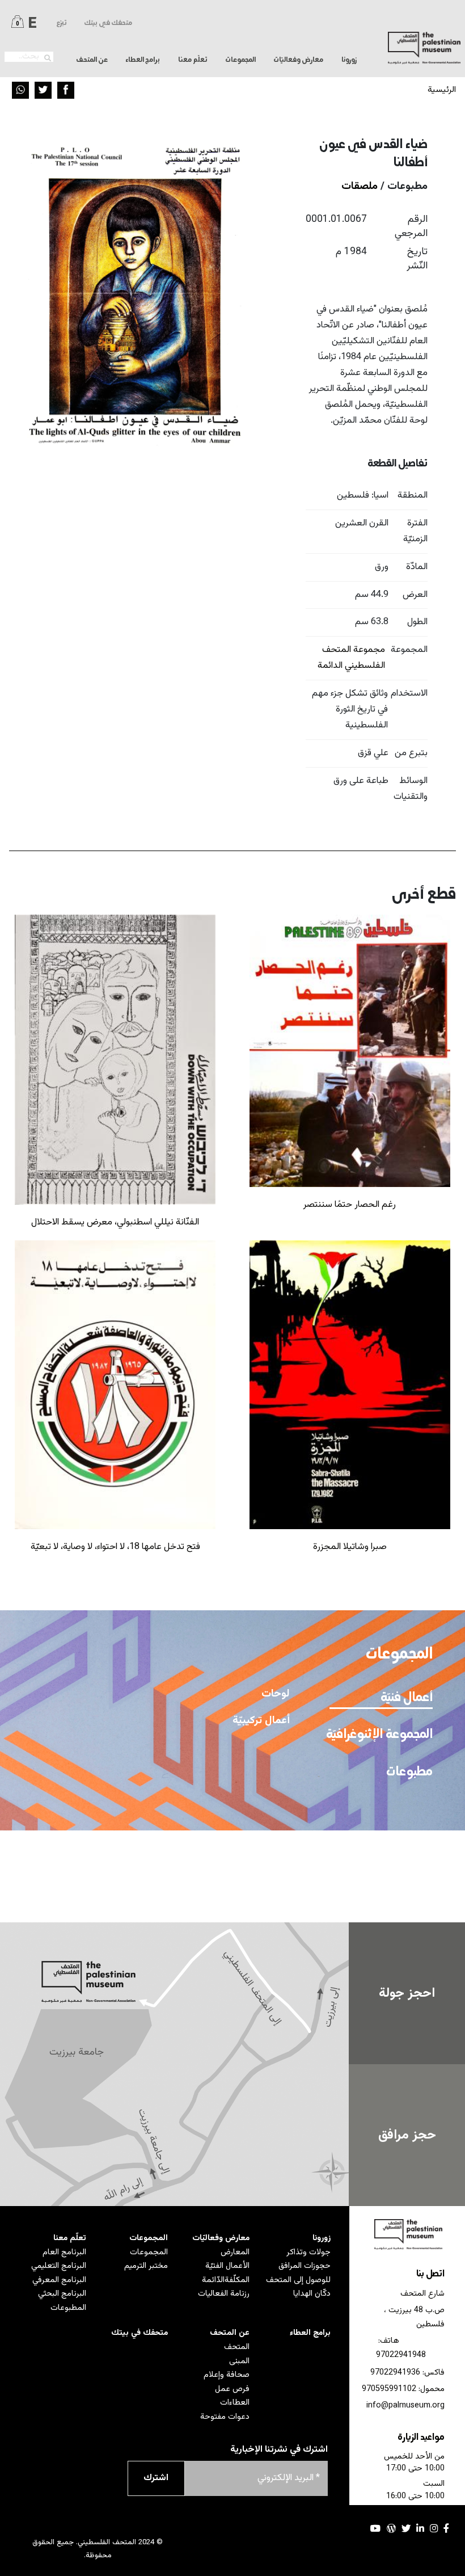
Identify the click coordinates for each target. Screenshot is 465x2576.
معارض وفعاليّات (221, 2238)
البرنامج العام (64, 2252)
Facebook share (66, 90)
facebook (446, 2528)
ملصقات (360, 186)
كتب (280, 1900)
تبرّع (62, 23)
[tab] (381, 1697)
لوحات (276, 1694)
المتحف (236, 2347)
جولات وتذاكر (308, 2252)
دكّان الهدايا (312, 2294)
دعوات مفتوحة (225, 2417)
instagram (434, 2528)
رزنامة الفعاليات (223, 2294)
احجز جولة (407, 1993)
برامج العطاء (143, 60)
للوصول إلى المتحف (298, 2280)
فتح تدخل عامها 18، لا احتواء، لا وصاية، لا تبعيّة (115, 1547)
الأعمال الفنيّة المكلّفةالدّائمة (225, 2273)
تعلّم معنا (70, 2238)
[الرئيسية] (424, 48)
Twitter (43, 90)
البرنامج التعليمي (59, 2266)
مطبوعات (409, 1772)
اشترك (156, 2478)
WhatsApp (20, 90)
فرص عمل (232, 2389)
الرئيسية (442, 90)
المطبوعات (68, 2308)
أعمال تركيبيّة (261, 1721)
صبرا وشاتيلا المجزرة (350, 1547)
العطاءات (234, 2403)
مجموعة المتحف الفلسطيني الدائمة (351, 658)
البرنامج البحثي (62, 2294)
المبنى (239, 2361)
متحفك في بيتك (108, 23)
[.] (48, 58)
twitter (406, 2528)
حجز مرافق (407, 2135)
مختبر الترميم (146, 2266)
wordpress (391, 2528)
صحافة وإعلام (226, 2375)
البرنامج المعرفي (59, 2280)
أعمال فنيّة (406, 1698)
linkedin (420, 2528)
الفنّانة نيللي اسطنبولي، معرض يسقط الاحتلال (115, 1222)
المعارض (235, 2252)
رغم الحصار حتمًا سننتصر (350, 1205)
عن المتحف (229, 2333)
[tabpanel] (175, 1777)
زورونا (322, 2238)
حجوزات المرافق (305, 2266)
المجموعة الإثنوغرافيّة (383, 1735)
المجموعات (148, 2238)
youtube (376, 2528)
